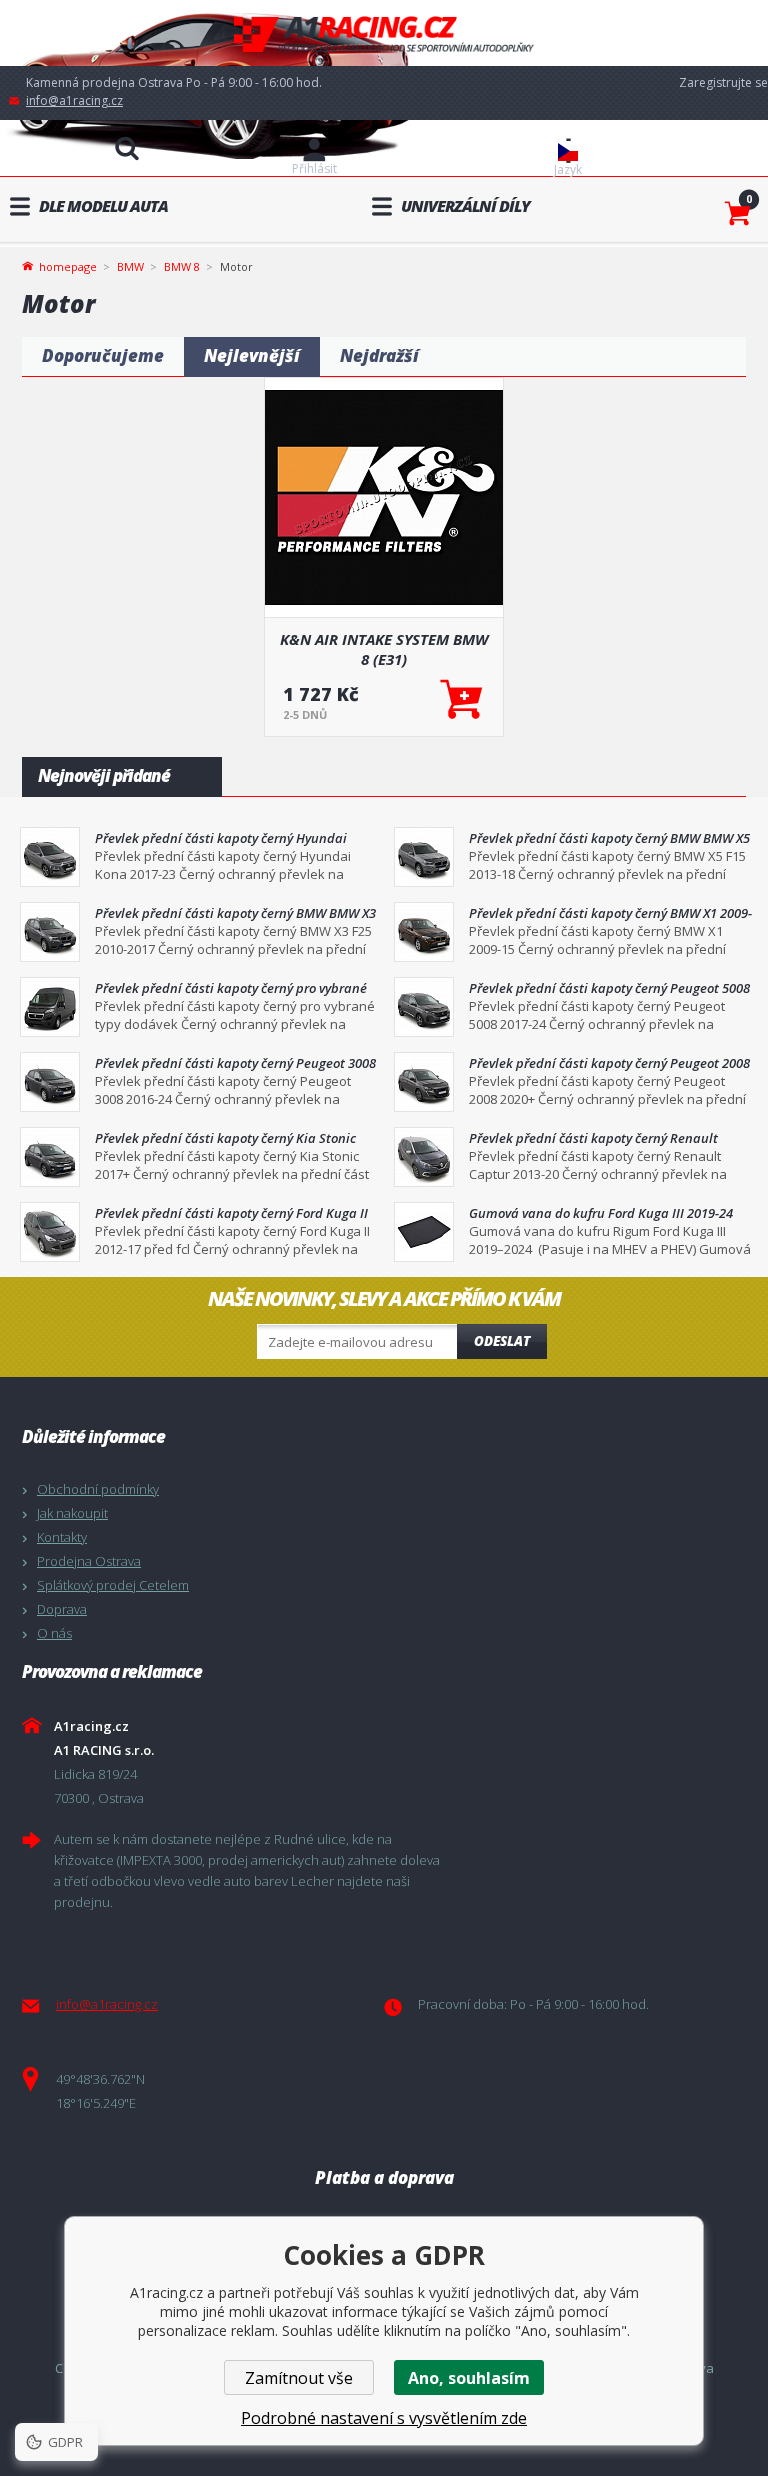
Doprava (62, 1609)
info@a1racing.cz (74, 100)
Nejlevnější (252, 355)
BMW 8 (182, 266)
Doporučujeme (103, 355)
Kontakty (62, 1537)
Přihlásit (314, 168)
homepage (68, 265)
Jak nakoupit (72, 1513)
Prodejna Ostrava (89, 1561)
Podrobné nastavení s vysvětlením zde (384, 2418)
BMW (130, 266)
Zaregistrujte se (723, 82)
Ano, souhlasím (469, 2378)
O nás (54, 1633)
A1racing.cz (384, 33)
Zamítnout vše (299, 2378)
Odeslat (502, 1341)
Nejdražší (379, 355)
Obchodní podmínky (98, 1489)
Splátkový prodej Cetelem (113, 1585)
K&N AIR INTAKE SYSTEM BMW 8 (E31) (384, 649)
